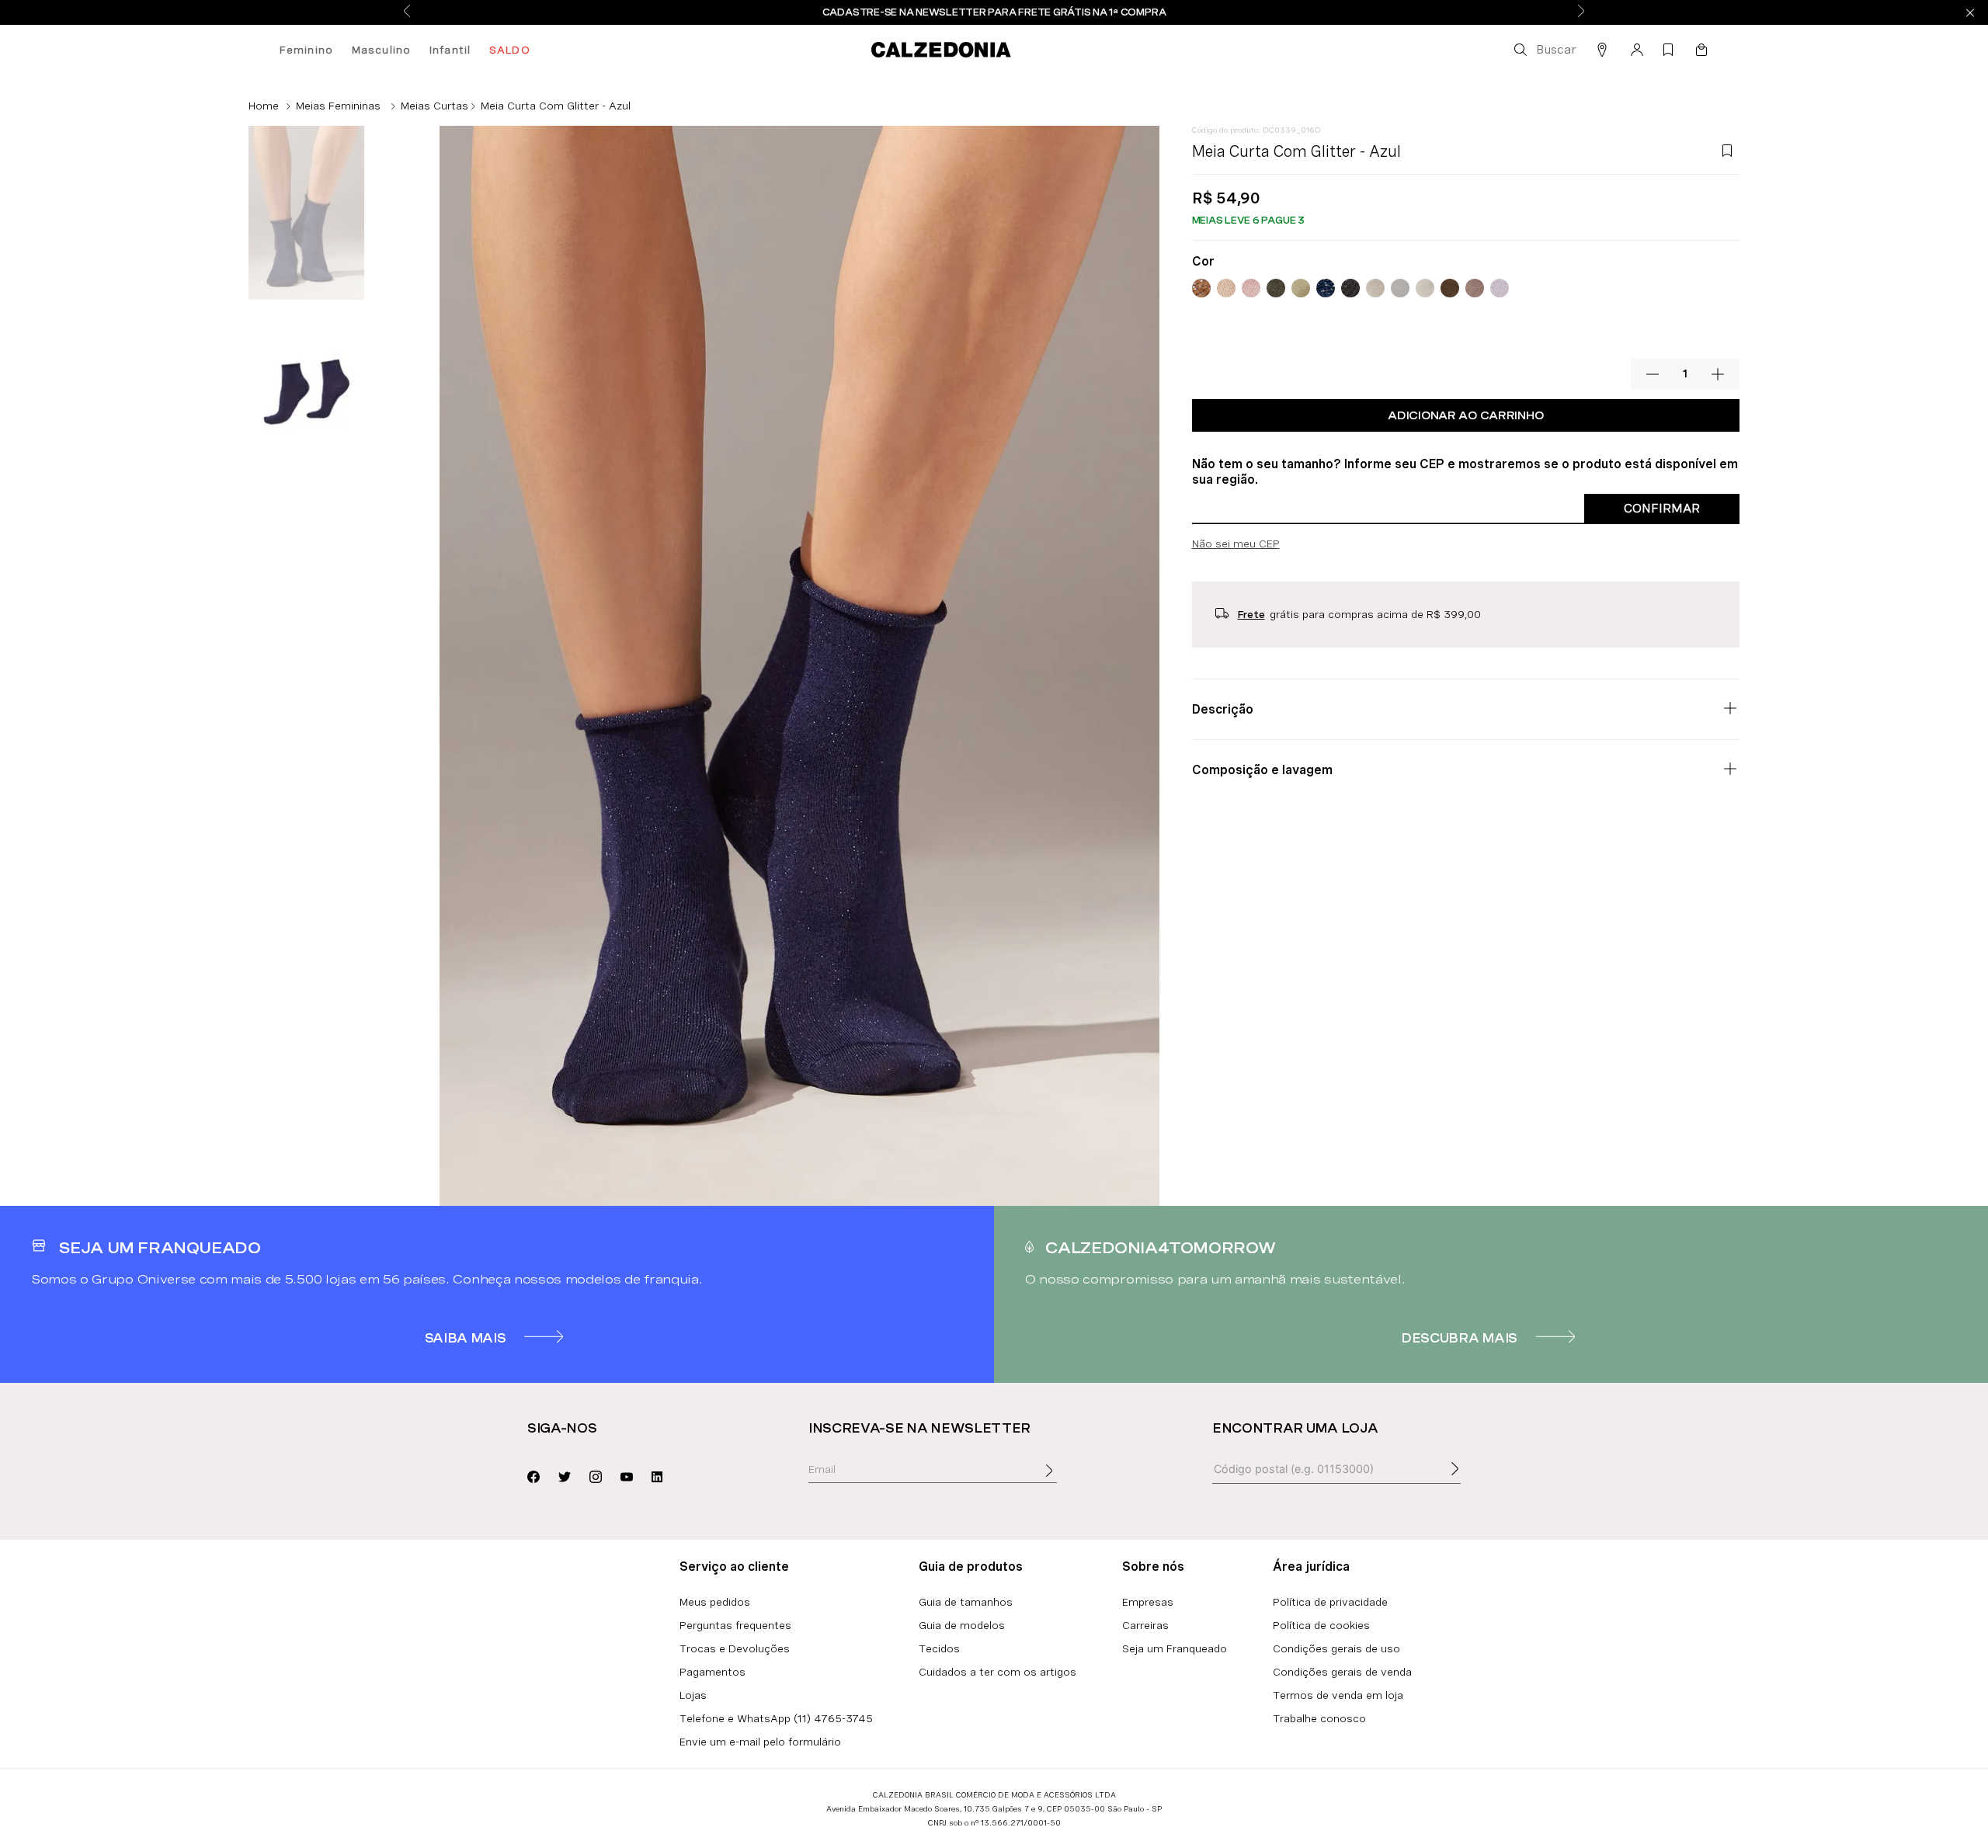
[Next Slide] (1581, 12)
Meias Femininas (338, 106)
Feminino (306, 50)
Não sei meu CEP (1236, 544)
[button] (1544, 50)
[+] (1718, 374)
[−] (1653, 374)
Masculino (381, 50)
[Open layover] (1065, 1482)
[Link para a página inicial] (264, 106)
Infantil (450, 50)
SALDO (510, 50)
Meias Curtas (434, 106)
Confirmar (1662, 508)
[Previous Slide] (407, 12)
